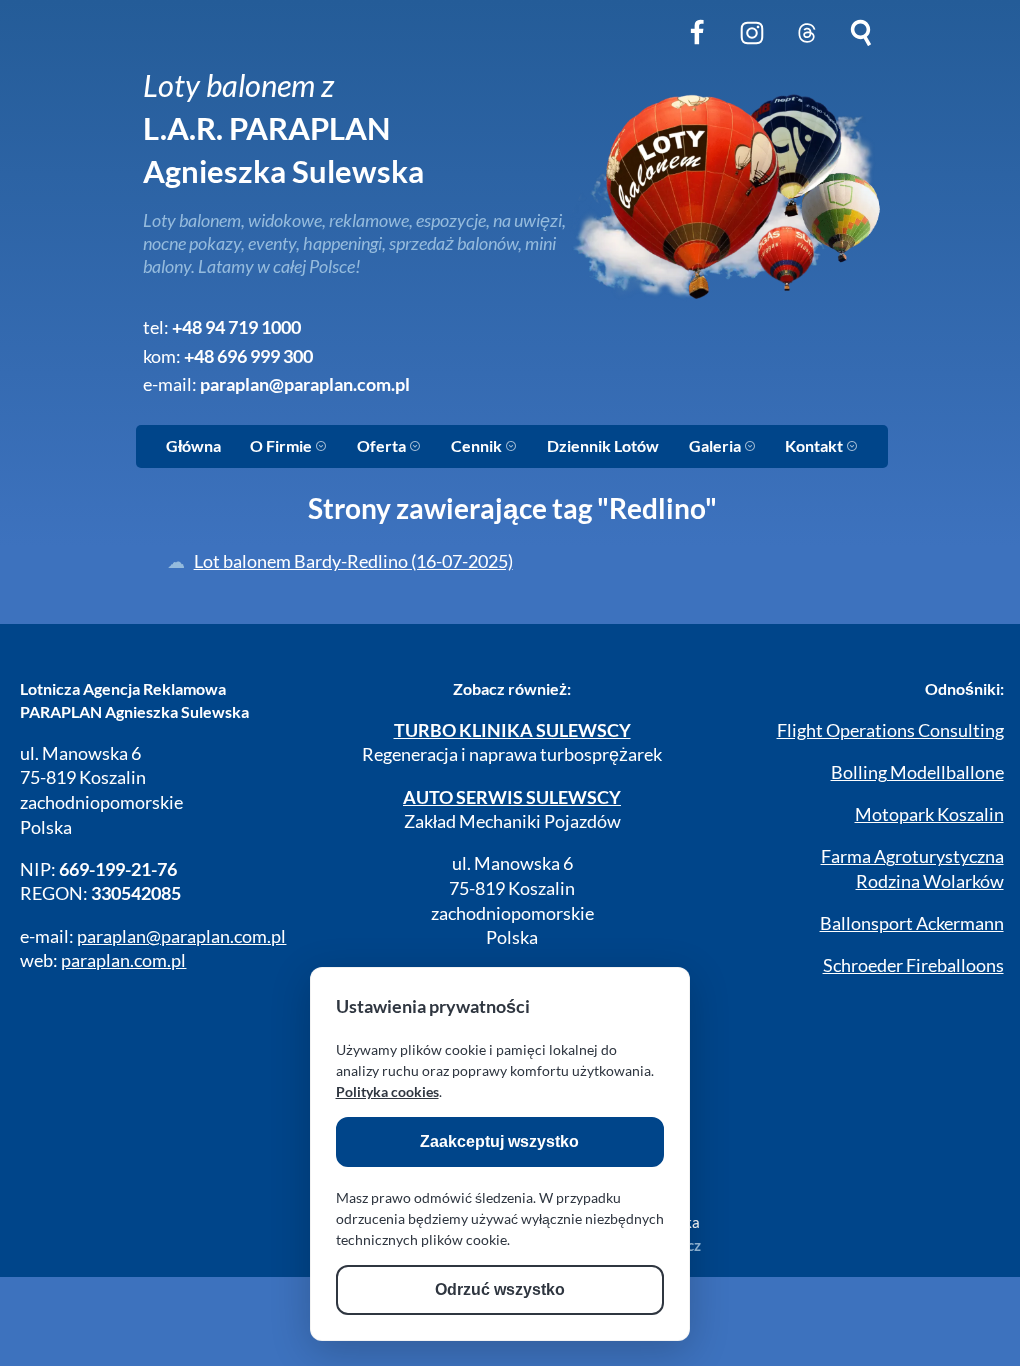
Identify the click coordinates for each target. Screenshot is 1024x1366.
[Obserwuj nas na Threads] (807, 48)
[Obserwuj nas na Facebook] (697, 48)
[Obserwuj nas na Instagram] (752, 48)
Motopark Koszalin (929, 814)
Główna (193, 445)
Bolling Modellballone (917, 772)
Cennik (478, 445)
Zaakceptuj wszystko (499, 1141)
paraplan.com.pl (123, 960)
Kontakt (815, 445)
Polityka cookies (387, 1091)
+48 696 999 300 (248, 356)
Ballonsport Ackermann (912, 923)
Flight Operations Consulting (890, 730)
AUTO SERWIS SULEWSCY (512, 797)
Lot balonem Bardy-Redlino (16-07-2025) (353, 561)
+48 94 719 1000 (236, 327)
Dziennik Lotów (603, 445)
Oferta (383, 445)
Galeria (716, 445)
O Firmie (282, 445)
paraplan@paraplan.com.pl (305, 384)
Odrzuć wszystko (500, 1289)
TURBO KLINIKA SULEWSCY (512, 730)
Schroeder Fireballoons (913, 965)
